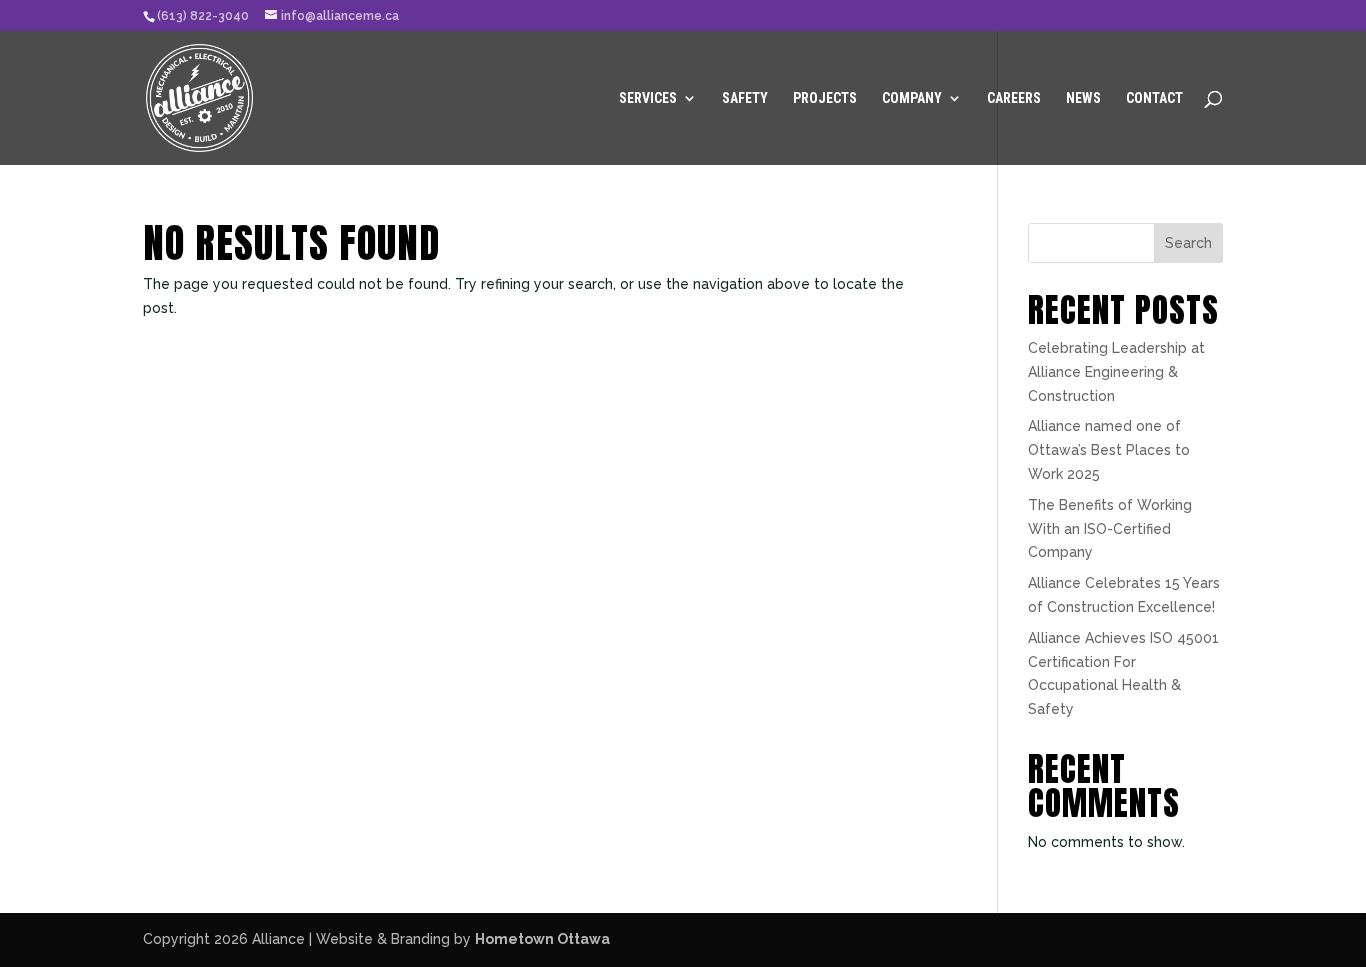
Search (1188, 243)
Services (648, 98)
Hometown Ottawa (542, 939)
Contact (1154, 98)
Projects (825, 98)
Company (912, 98)
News (1083, 98)
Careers (1014, 98)
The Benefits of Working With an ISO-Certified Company (1110, 529)
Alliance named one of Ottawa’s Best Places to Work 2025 (1109, 450)
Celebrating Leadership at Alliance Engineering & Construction (1116, 372)
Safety (745, 98)
